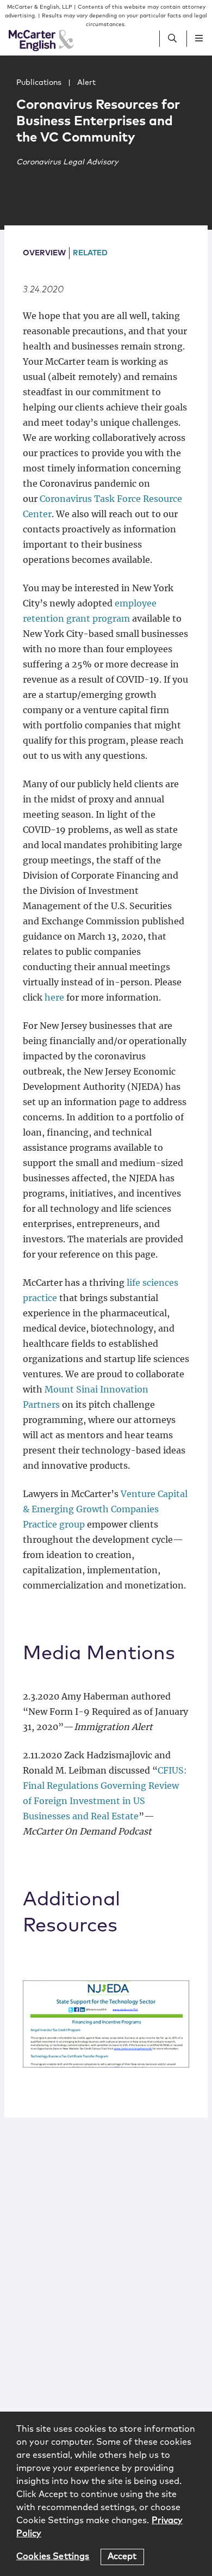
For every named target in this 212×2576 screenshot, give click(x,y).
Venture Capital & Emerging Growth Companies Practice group (105, 1509)
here (54, 997)
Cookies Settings (53, 2556)
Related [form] (90, 253)
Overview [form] (44, 253)
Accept (122, 2556)
